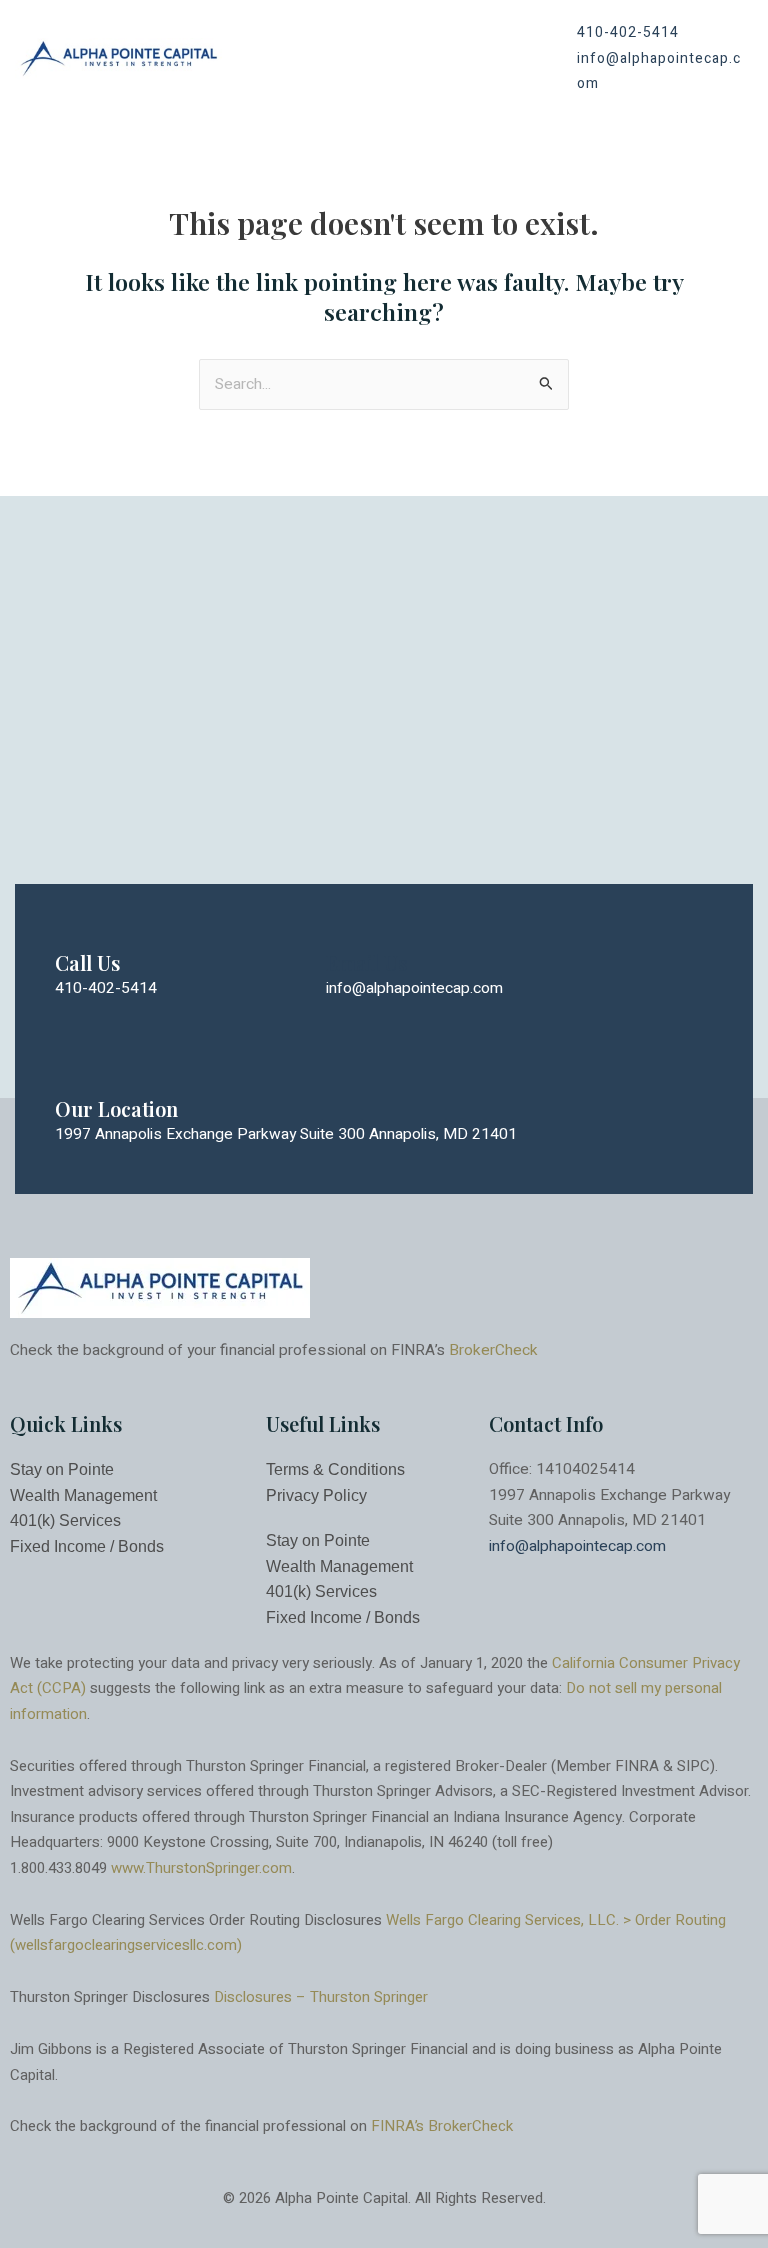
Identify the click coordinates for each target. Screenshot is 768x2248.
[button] (509, 58)
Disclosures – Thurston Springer (321, 1997)
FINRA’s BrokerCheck (442, 2126)
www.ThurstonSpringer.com (201, 1868)
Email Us (366, 962)
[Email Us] (345, 923)
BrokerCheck (493, 1350)
